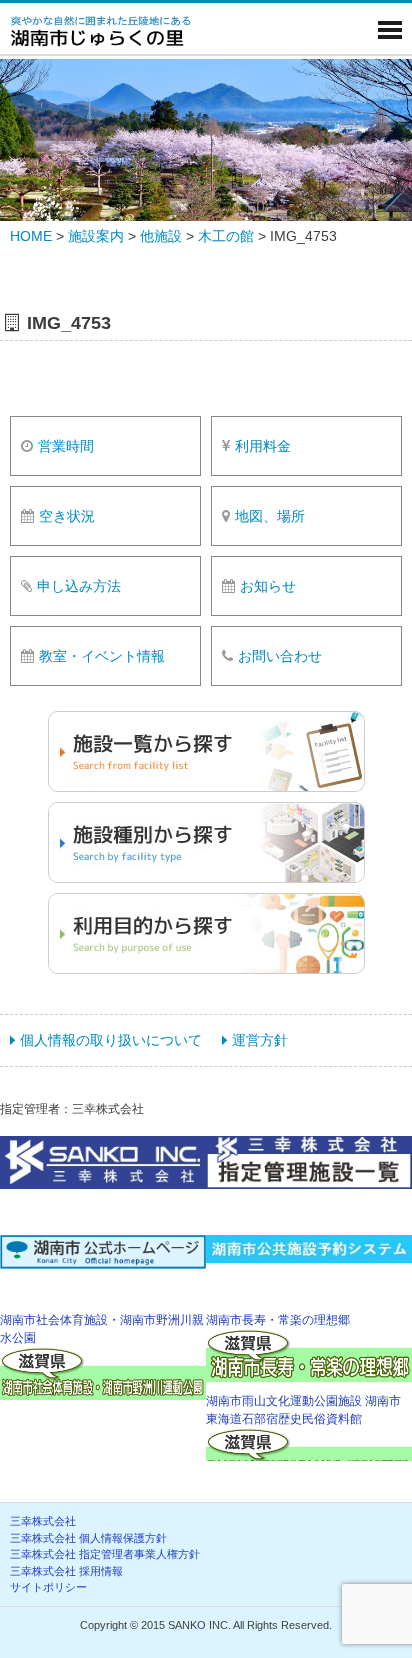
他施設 (161, 236)
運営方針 (260, 1040)
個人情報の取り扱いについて (111, 1040)
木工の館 (226, 236)
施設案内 (96, 236)
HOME (31, 236)
